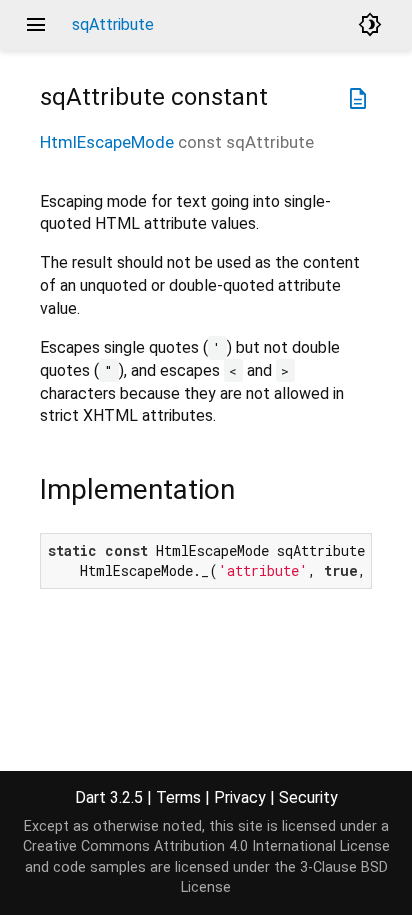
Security (308, 797)
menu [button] (36, 25)
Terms (178, 797)
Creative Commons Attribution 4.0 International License (206, 846)
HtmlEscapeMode (107, 142)
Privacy (240, 797)
